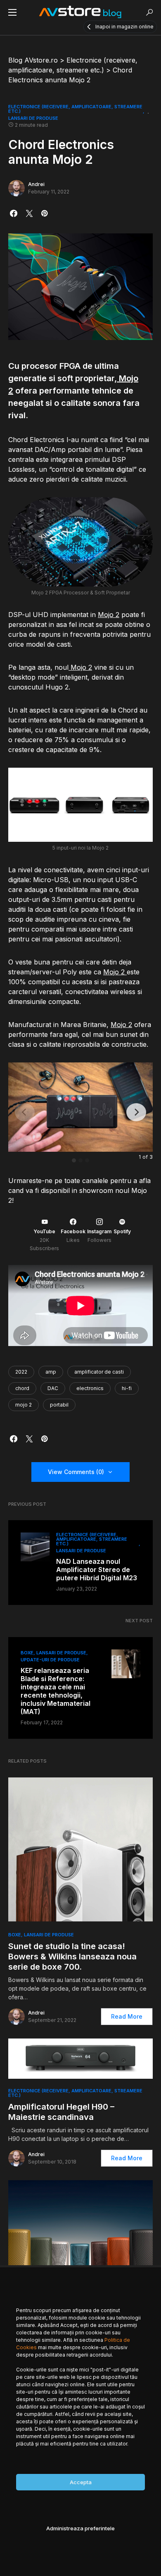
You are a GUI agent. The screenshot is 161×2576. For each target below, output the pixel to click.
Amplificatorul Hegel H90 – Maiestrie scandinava (61, 2112)
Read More (127, 2016)
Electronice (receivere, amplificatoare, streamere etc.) (75, 109)
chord (22, 1388)
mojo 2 (24, 1405)
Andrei (36, 184)
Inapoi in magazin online (124, 27)
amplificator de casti (99, 1372)
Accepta (81, 2482)
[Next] (136, 1112)
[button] (12, 12)
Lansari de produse (33, 118)
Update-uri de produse (50, 1660)
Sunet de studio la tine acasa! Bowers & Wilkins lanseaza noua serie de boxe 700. (72, 1956)
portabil (59, 1405)
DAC (53, 1388)
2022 (21, 1372)
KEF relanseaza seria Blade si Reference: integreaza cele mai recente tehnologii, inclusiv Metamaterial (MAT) (56, 1691)
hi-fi (127, 1388)
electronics (90, 1388)
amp (51, 1372)
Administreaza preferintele (80, 2528)
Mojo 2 (109, 615)
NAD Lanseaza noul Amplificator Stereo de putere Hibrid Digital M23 (97, 1570)
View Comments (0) (76, 1472)
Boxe (27, 1653)
